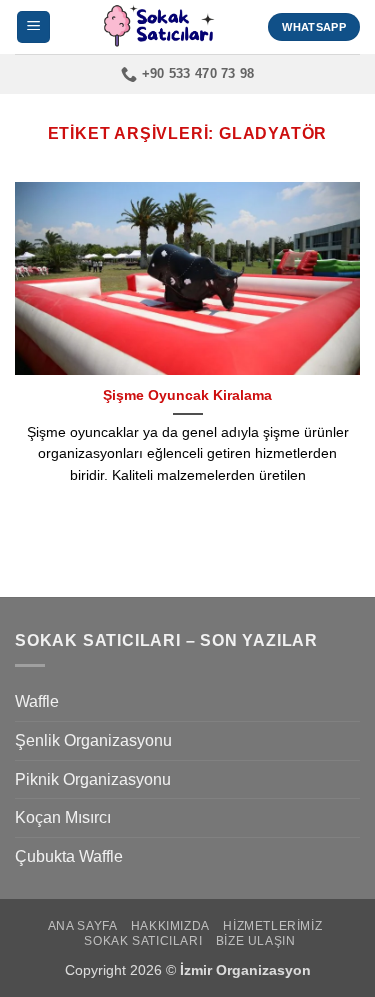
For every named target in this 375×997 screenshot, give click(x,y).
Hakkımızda (170, 926)
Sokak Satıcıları (143, 941)
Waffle (37, 701)
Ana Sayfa (83, 926)
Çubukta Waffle (69, 856)
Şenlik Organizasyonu (93, 740)
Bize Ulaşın (256, 941)
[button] (33, 27)
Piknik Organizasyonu (93, 779)
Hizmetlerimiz (272, 926)
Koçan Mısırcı (63, 817)
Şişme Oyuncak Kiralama (187, 395)
